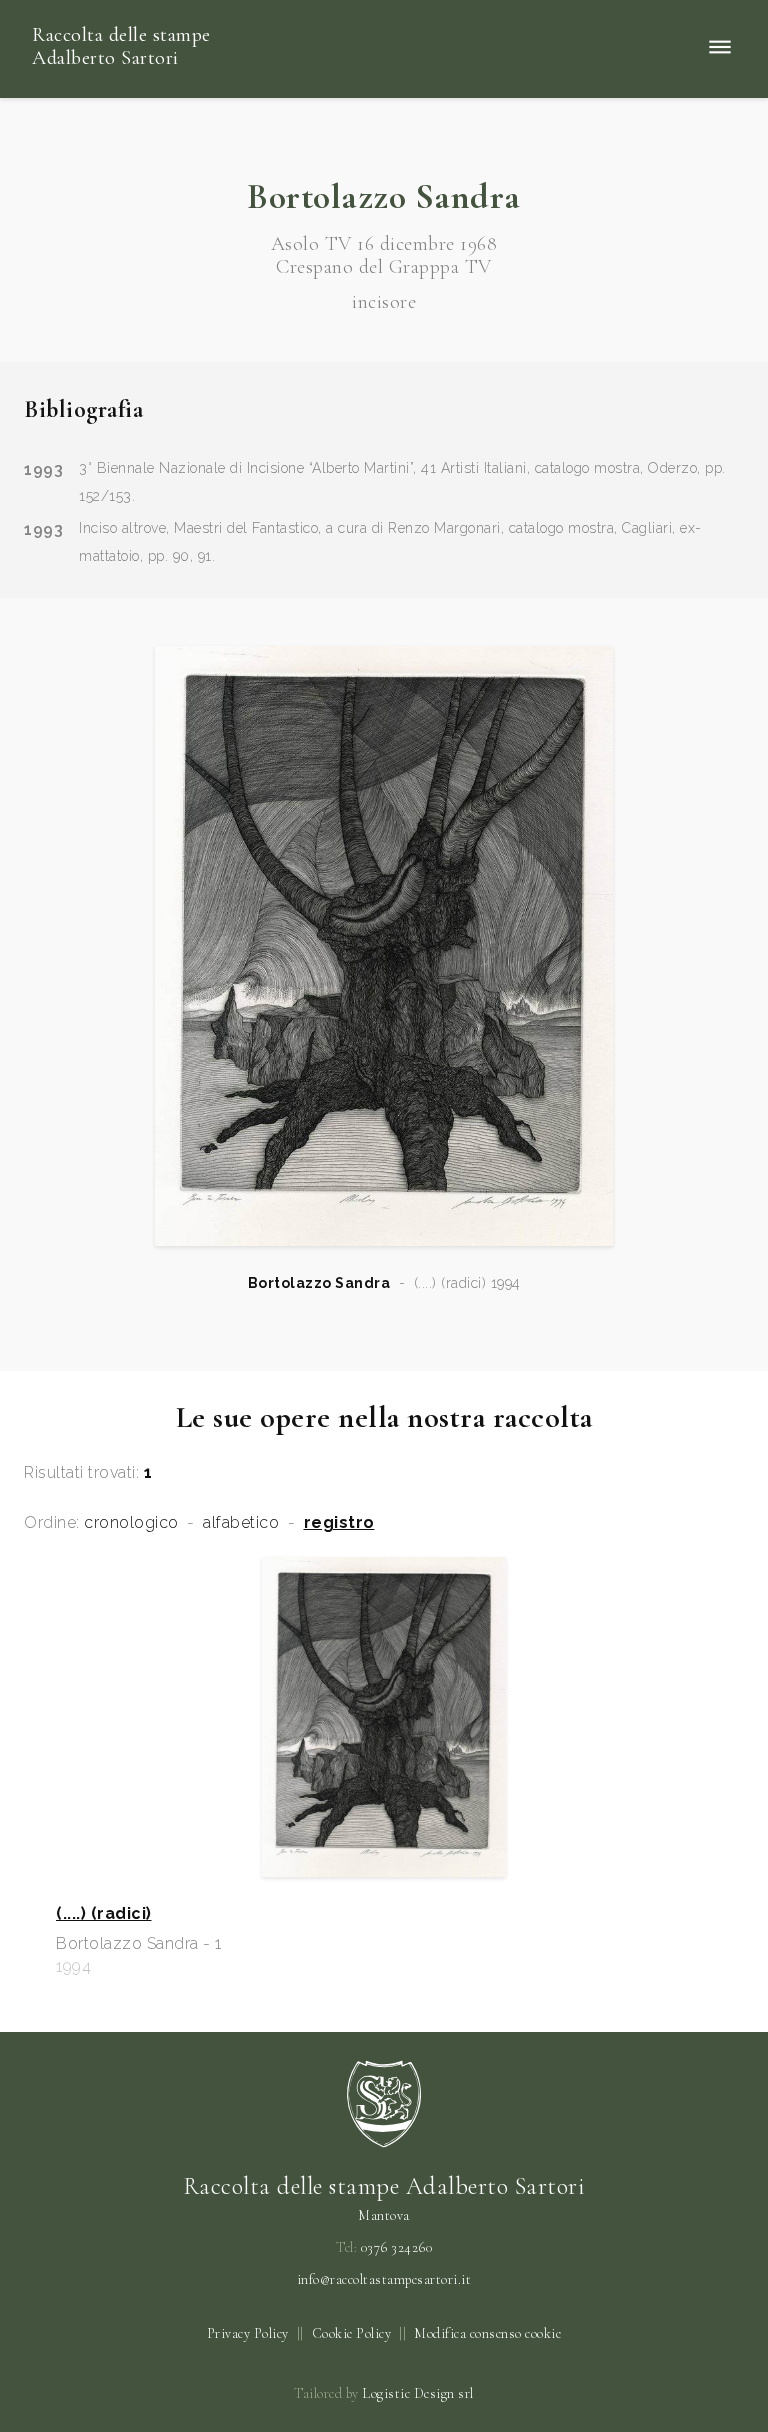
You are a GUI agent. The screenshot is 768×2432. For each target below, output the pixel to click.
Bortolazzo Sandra (319, 1283)
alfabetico (241, 1523)
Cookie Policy (352, 2333)
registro (339, 1523)
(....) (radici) (104, 1914)
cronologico (131, 1523)
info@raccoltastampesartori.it (384, 2280)
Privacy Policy (248, 2333)
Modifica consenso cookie (487, 2333)
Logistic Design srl (418, 2393)
